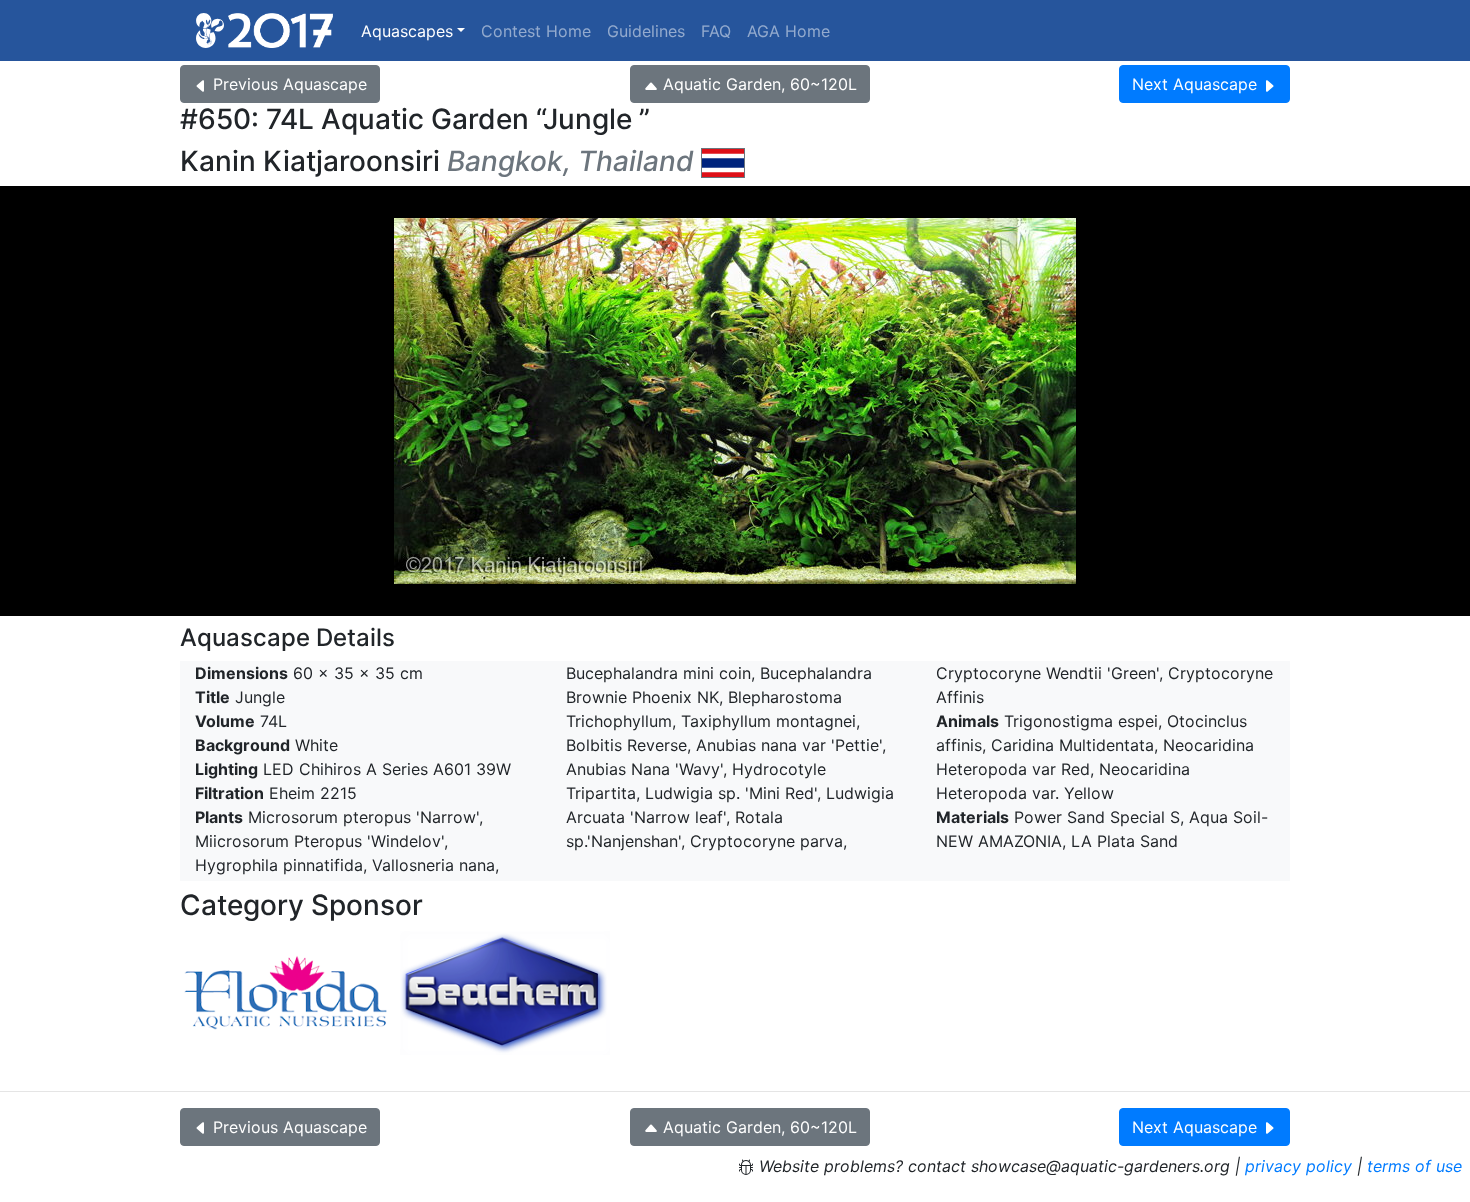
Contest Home (536, 31)
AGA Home (788, 31)
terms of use (1414, 1166)
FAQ (716, 31)
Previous (290, 84)
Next (1194, 84)
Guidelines (646, 31)
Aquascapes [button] (407, 31)
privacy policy (1298, 1166)
